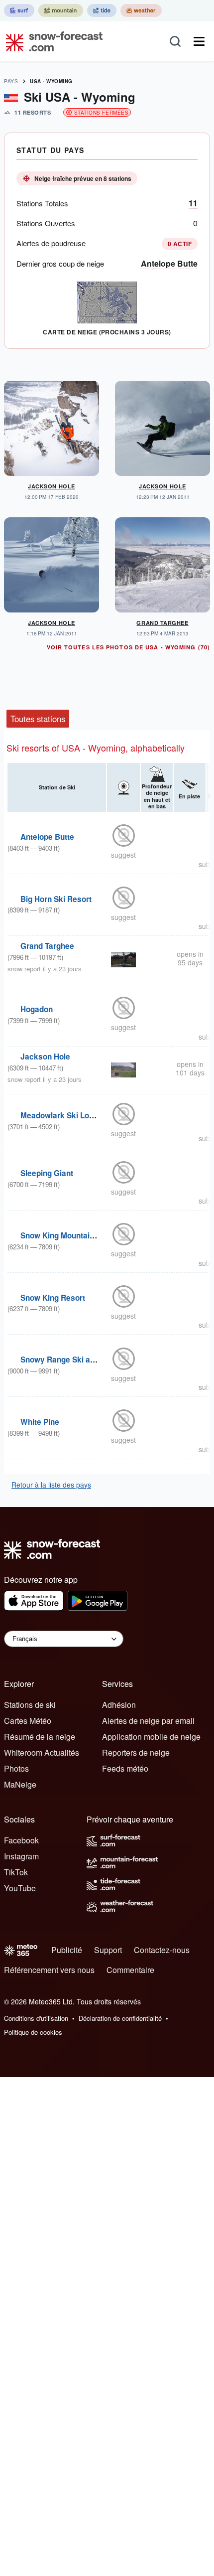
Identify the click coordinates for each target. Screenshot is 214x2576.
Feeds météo (125, 1768)
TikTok (16, 1872)
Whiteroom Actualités (42, 1752)
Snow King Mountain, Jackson (75, 1235)
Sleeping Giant (47, 1173)
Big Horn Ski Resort (56, 899)
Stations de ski (30, 1705)
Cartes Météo (28, 1721)
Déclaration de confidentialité (120, 2018)
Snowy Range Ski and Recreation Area (90, 1360)
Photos (16, 1768)
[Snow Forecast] (51, 41)
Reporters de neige (136, 1752)
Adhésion (119, 1705)
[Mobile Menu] (199, 41)
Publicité (67, 1950)
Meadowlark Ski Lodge (61, 1115)
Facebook (21, 1840)
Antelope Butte (169, 263)
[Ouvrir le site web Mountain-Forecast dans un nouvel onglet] (61, 10)
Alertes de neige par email (148, 1721)
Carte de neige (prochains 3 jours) (107, 332)
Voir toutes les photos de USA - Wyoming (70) (128, 647)
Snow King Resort (53, 1298)
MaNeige (20, 1784)
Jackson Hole (52, 486)
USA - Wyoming (51, 81)
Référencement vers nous (49, 1970)
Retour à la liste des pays (51, 1485)
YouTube (20, 1888)
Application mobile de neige (151, 1737)
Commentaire (130, 1970)
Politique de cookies (33, 2032)
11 (193, 203)
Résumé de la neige (40, 1737)
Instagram (21, 1856)
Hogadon (37, 1009)
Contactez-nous (162, 1950)
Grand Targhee (162, 623)
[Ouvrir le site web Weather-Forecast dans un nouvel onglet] (141, 10)
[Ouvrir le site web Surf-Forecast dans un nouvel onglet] (19, 10)
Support (108, 1950)
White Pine (40, 1422)
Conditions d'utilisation (36, 2018)
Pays (11, 81)
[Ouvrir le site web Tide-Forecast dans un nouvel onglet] (102, 10)
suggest (123, 855)
